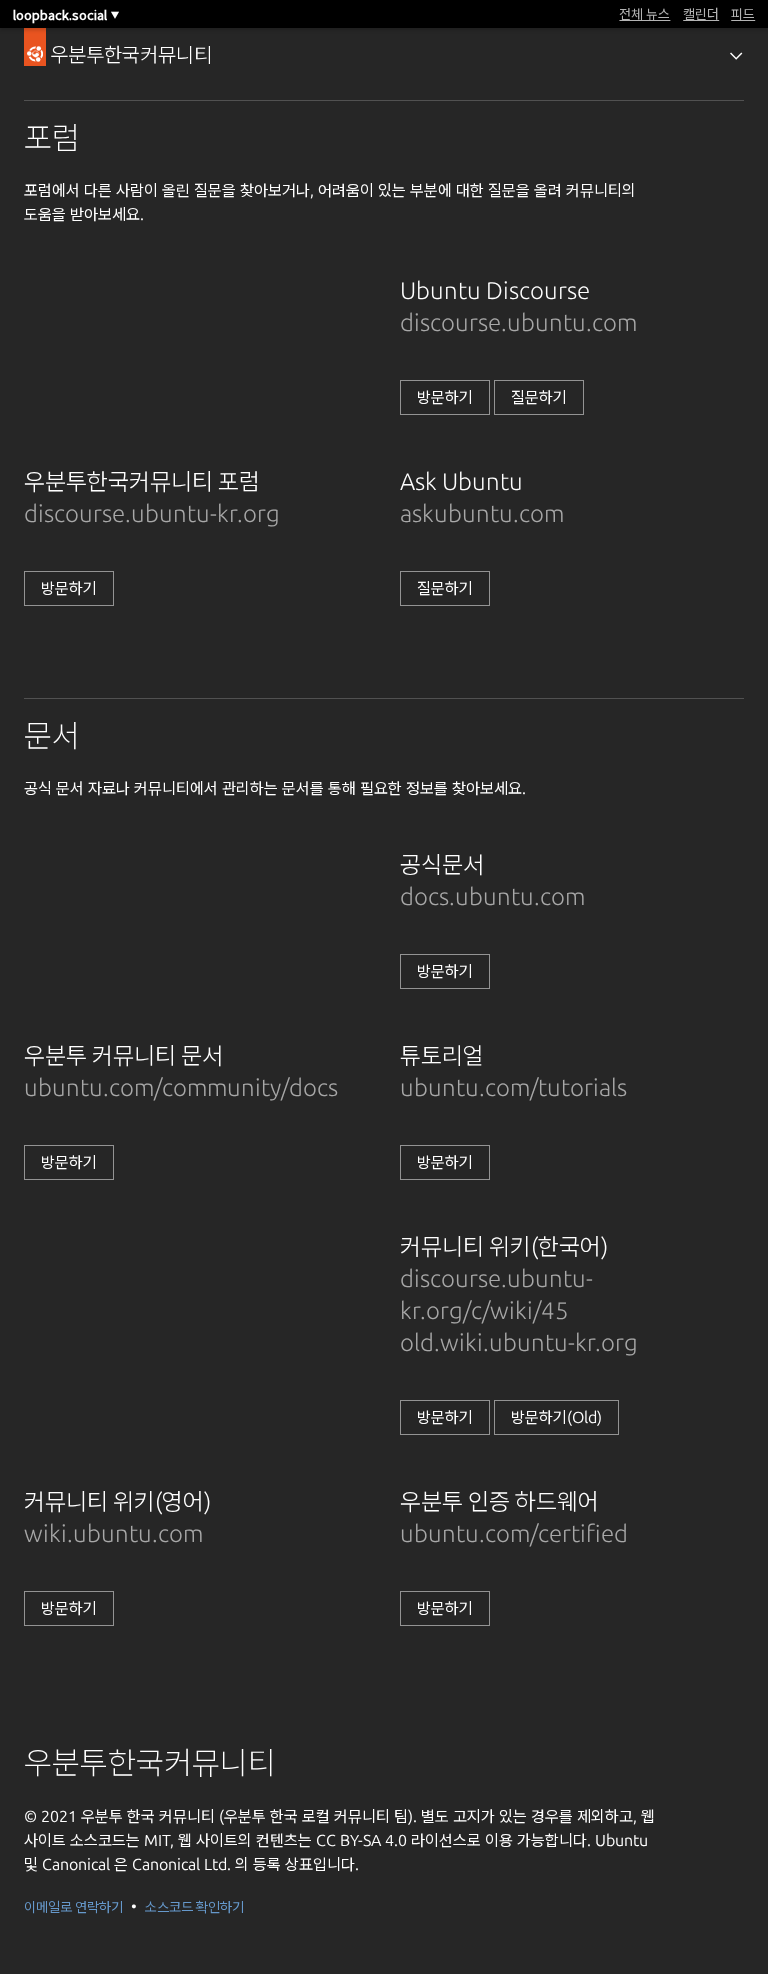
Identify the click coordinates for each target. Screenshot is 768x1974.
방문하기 (445, 397)
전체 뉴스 (644, 13)
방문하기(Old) (556, 1417)
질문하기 (539, 397)
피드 (743, 13)
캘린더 (701, 13)
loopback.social (66, 14)
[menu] (736, 56)
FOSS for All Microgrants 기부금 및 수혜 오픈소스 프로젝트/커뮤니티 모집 (336, 13)
